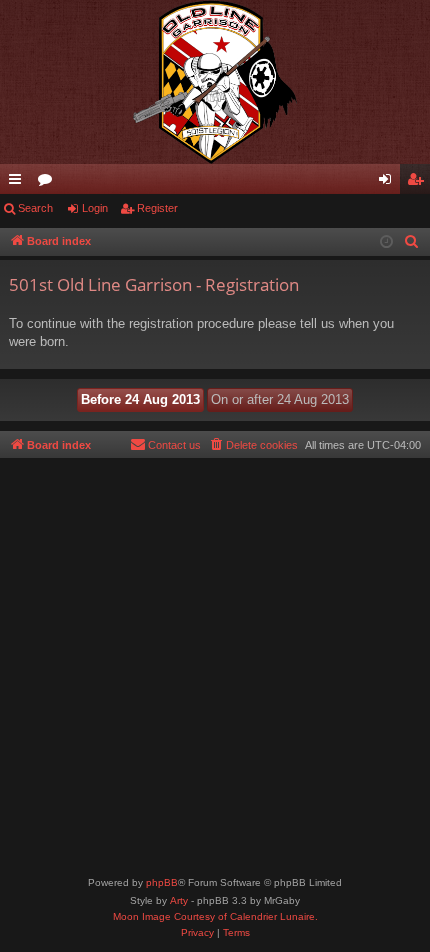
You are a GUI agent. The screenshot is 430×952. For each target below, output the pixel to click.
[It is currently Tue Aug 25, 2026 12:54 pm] (386, 242)
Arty (179, 900)
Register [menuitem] (419, 183)
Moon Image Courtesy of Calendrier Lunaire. (215, 916)
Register (157, 208)
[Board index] (215, 82)
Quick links (19, 183)
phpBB (162, 882)
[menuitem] (412, 242)
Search (35, 208)
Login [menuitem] (389, 183)
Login (95, 208)
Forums (49, 183)
